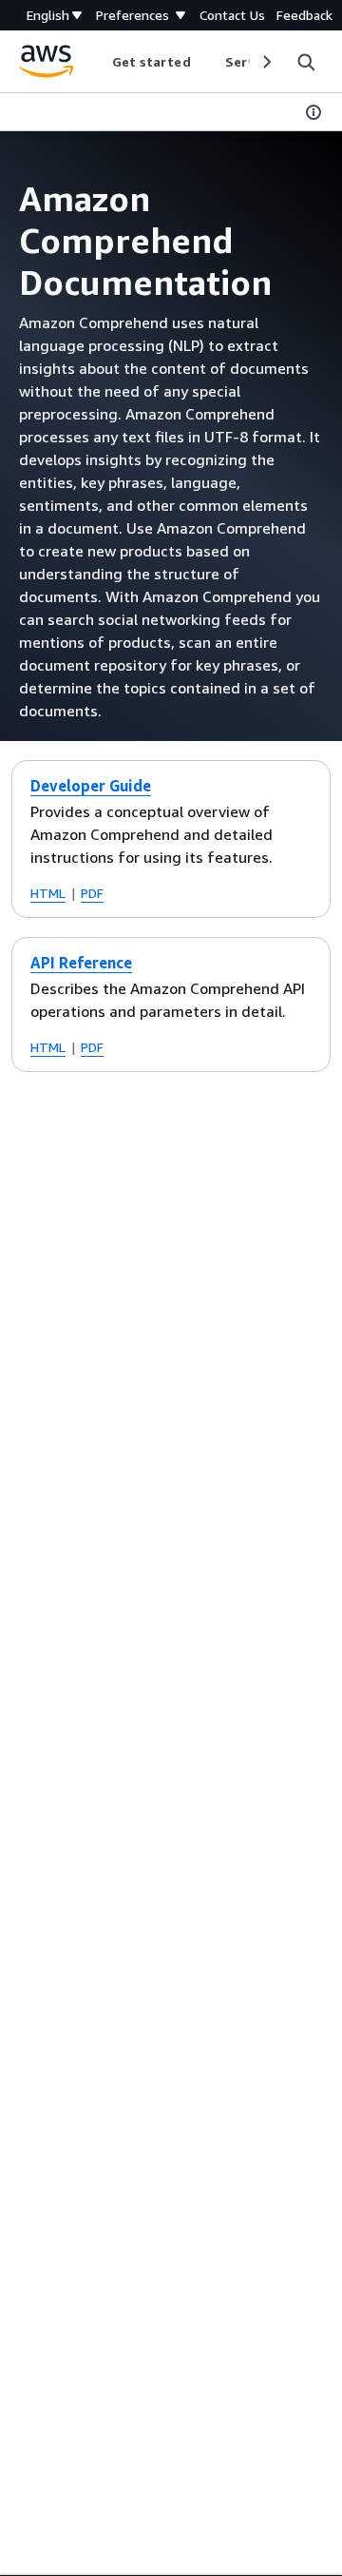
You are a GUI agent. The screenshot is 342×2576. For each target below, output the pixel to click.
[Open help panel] (313, 112)
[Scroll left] (97, 62)
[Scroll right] (266, 62)
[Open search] (306, 62)
